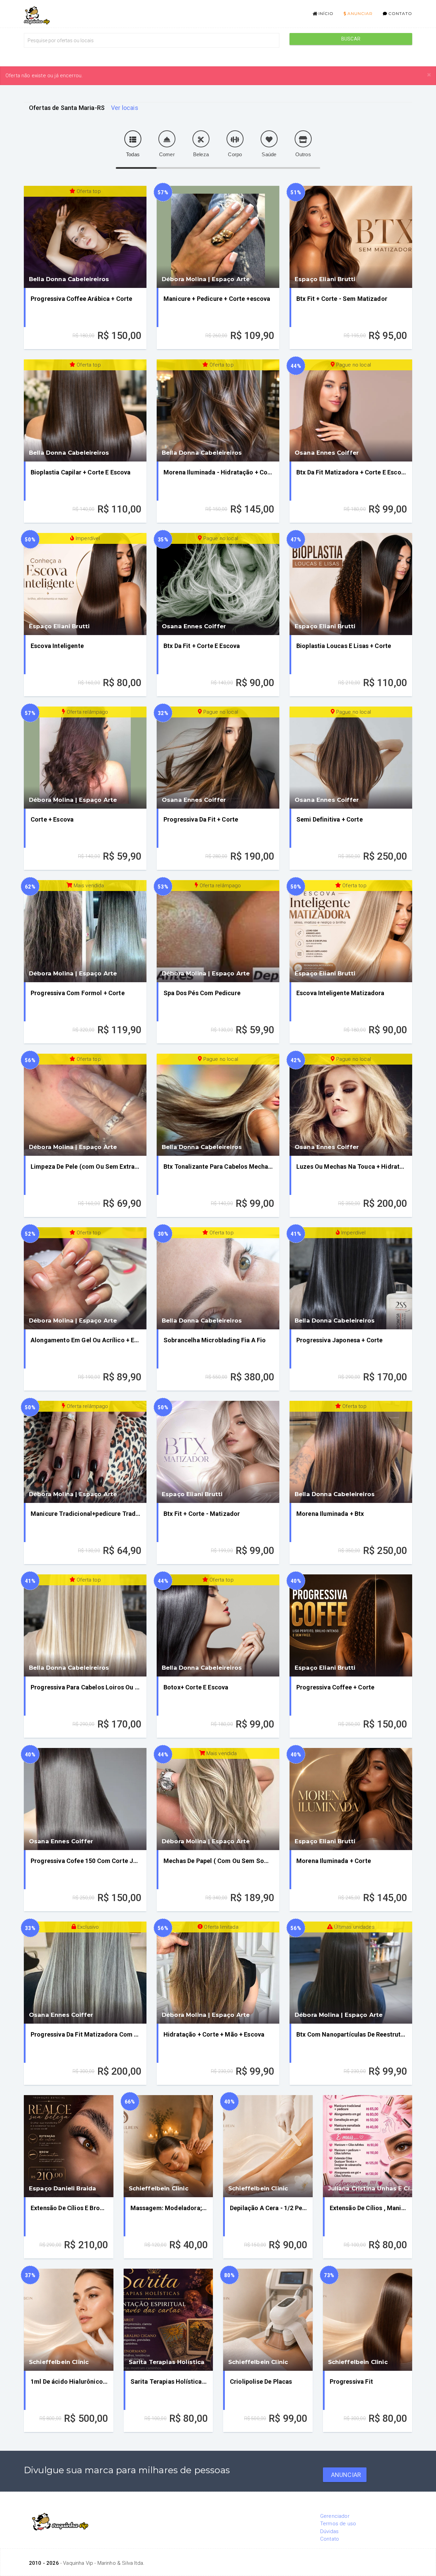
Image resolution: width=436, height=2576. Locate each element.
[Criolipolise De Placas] (268, 2320)
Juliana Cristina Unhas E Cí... (371, 2188)
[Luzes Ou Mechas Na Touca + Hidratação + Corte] (351, 1105)
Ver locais (125, 108)
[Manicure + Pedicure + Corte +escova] (218, 237)
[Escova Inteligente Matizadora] (351, 931)
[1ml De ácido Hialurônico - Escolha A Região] (69, 2320)
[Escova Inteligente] (85, 584)
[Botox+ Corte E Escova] (218, 1625)
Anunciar (359, 13)
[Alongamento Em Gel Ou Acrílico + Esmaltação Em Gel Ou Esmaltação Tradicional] (85, 1278)
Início (325, 13)
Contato (400, 13)
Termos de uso (338, 2524)
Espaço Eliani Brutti (325, 279)
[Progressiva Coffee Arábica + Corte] (85, 237)
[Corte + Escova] (85, 758)
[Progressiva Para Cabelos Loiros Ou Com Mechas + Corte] (85, 1625)
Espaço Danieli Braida (63, 2188)
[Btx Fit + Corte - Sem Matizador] (351, 237)
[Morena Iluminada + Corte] (351, 1799)
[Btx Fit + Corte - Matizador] (218, 1452)
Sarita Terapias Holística (167, 2362)
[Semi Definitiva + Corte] (351, 758)
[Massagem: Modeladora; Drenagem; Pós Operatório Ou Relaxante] (168, 2146)
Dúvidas (329, 2531)
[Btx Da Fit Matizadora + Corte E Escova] (351, 410)
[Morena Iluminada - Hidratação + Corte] (218, 410)
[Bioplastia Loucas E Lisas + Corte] (351, 584)
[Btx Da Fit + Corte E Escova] (218, 584)
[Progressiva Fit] (368, 2320)
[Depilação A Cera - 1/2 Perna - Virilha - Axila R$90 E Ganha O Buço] (268, 2146)
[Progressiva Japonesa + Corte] (351, 1278)
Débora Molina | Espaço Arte (206, 279)
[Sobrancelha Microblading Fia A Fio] (218, 1278)
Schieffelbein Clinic (159, 2188)
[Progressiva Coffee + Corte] (351, 1625)
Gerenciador (335, 2516)
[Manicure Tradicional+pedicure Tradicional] (85, 1452)
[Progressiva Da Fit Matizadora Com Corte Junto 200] (85, 1973)
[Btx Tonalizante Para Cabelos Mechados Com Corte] (218, 1105)
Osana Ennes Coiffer (327, 453)
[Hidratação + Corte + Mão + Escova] (218, 1973)
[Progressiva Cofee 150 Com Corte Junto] (85, 1799)
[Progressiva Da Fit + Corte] (218, 758)
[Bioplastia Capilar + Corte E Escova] (85, 410)
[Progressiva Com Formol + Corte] (85, 931)
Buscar (351, 39)
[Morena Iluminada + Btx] (351, 1452)
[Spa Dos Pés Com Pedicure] (218, 931)
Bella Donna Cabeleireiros (69, 279)
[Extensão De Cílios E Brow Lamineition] (69, 2146)
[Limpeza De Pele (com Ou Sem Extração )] (85, 1105)
